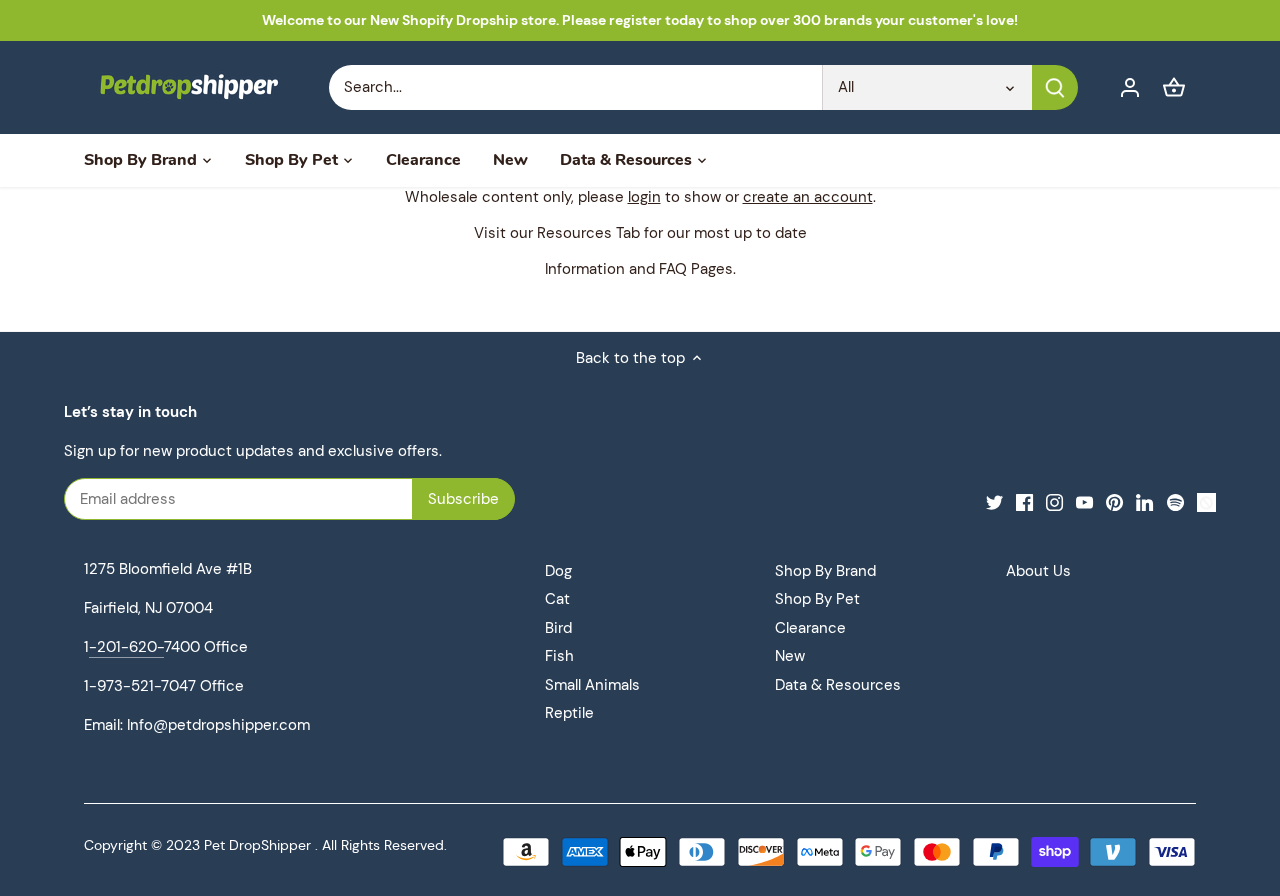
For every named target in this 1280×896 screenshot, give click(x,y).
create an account (808, 197)
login (644, 197)
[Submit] (1055, 87)
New (790, 656)
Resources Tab (588, 233)
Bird (558, 628)
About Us (1038, 571)
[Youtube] (1084, 501)
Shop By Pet (817, 599)
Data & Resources (838, 685)
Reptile (569, 713)
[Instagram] (1054, 501)
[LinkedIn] (1144, 501)
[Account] (1130, 87)
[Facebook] (1024, 501)
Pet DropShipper (257, 845)
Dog (558, 571)
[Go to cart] (1174, 87)
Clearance (810, 628)
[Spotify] (1175, 501)
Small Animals (592, 685)
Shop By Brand (825, 571)
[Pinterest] (1114, 501)
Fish (559, 656)
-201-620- (126, 647)
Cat (557, 599)
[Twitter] (994, 501)
